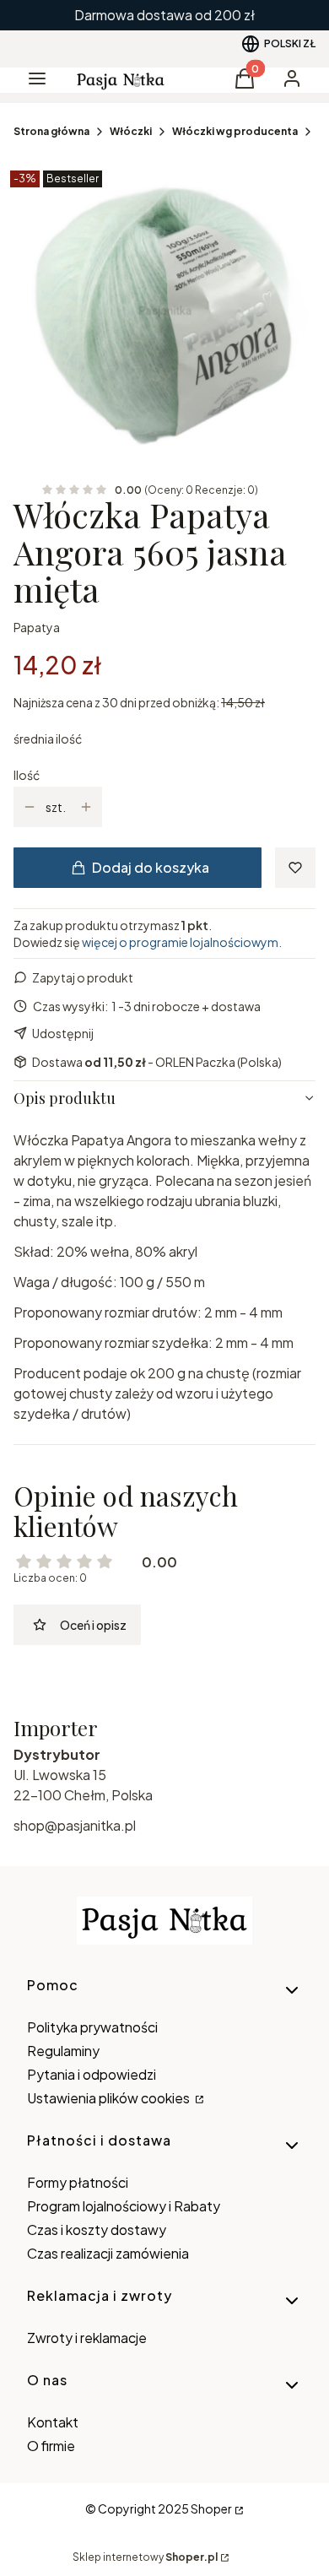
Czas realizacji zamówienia (108, 2253)
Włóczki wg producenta (235, 131)
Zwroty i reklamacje (87, 2338)
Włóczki (131, 131)
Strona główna (51, 131)
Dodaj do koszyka (151, 867)
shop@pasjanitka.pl (75, 1825)
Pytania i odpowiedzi (92, 2074)
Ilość (27, 775)
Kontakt (53, 2422)
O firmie (51, 2446)
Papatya (37, 627)
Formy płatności (78, 2182)
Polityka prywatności (92, 2027)
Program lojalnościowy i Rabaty (124, 2206)
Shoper (211, 2508)
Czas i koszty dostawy (97, 2230)
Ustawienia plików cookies (110, 2098)
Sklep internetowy (145, 2557)
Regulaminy (63, 2051)
